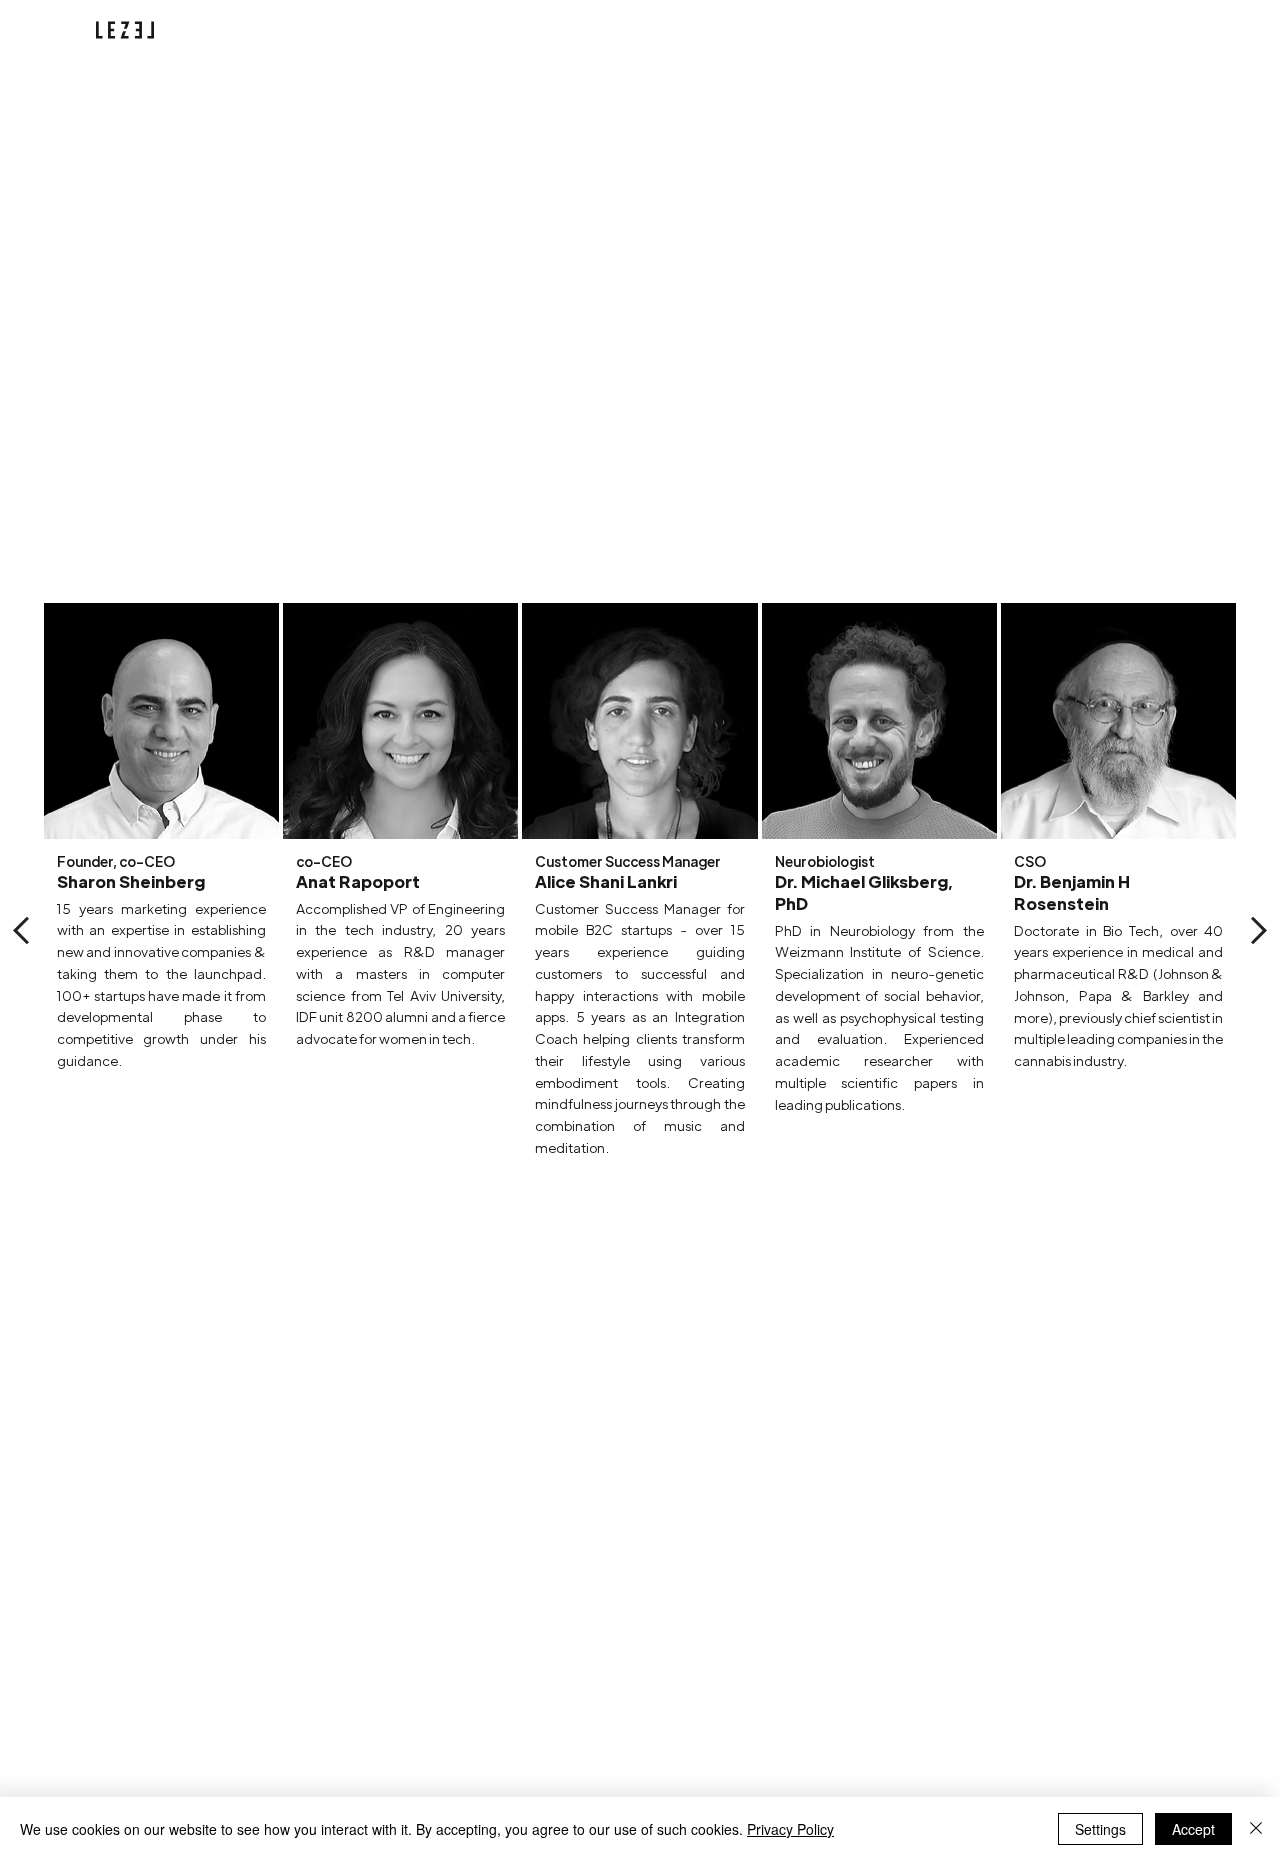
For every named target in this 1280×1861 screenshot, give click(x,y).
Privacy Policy (790, 1829)
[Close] (1256, 1829)
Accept (1193, 1829)
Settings (1100, 1829)
